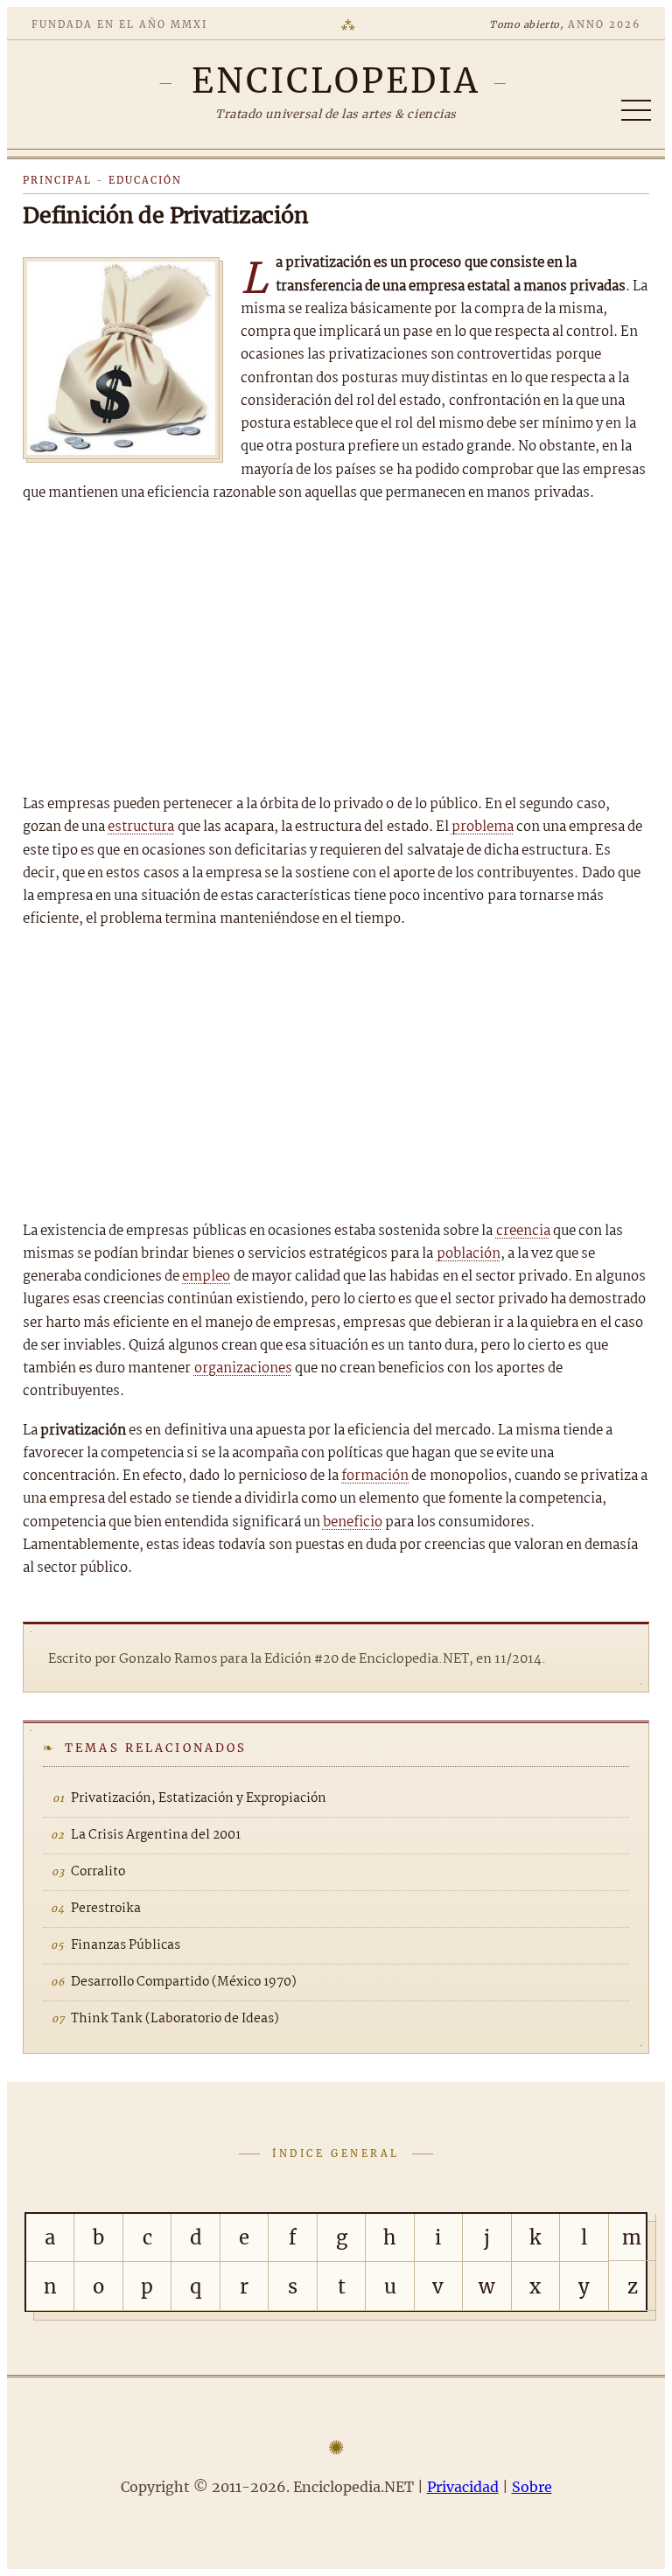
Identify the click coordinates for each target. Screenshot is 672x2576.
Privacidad (463, 2487)
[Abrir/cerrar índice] (636, 110)
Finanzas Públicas (126, 1945)
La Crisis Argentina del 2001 (156, 1835)
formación (375, 1476)
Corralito (98, 1872)
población (469, 1254)
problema (483, 827)
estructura (141, 827)
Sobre (532, 2487)
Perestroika (106, 1909)
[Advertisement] (336, 649)
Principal (57, 180)
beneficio (353, 1522)
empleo (206, 1277)
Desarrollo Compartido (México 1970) (184, 1982)
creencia (523, 1231)
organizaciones (243, 1368)
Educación (145, 180)
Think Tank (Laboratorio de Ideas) (175, 2019)
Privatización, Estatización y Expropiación (199, 1798)
